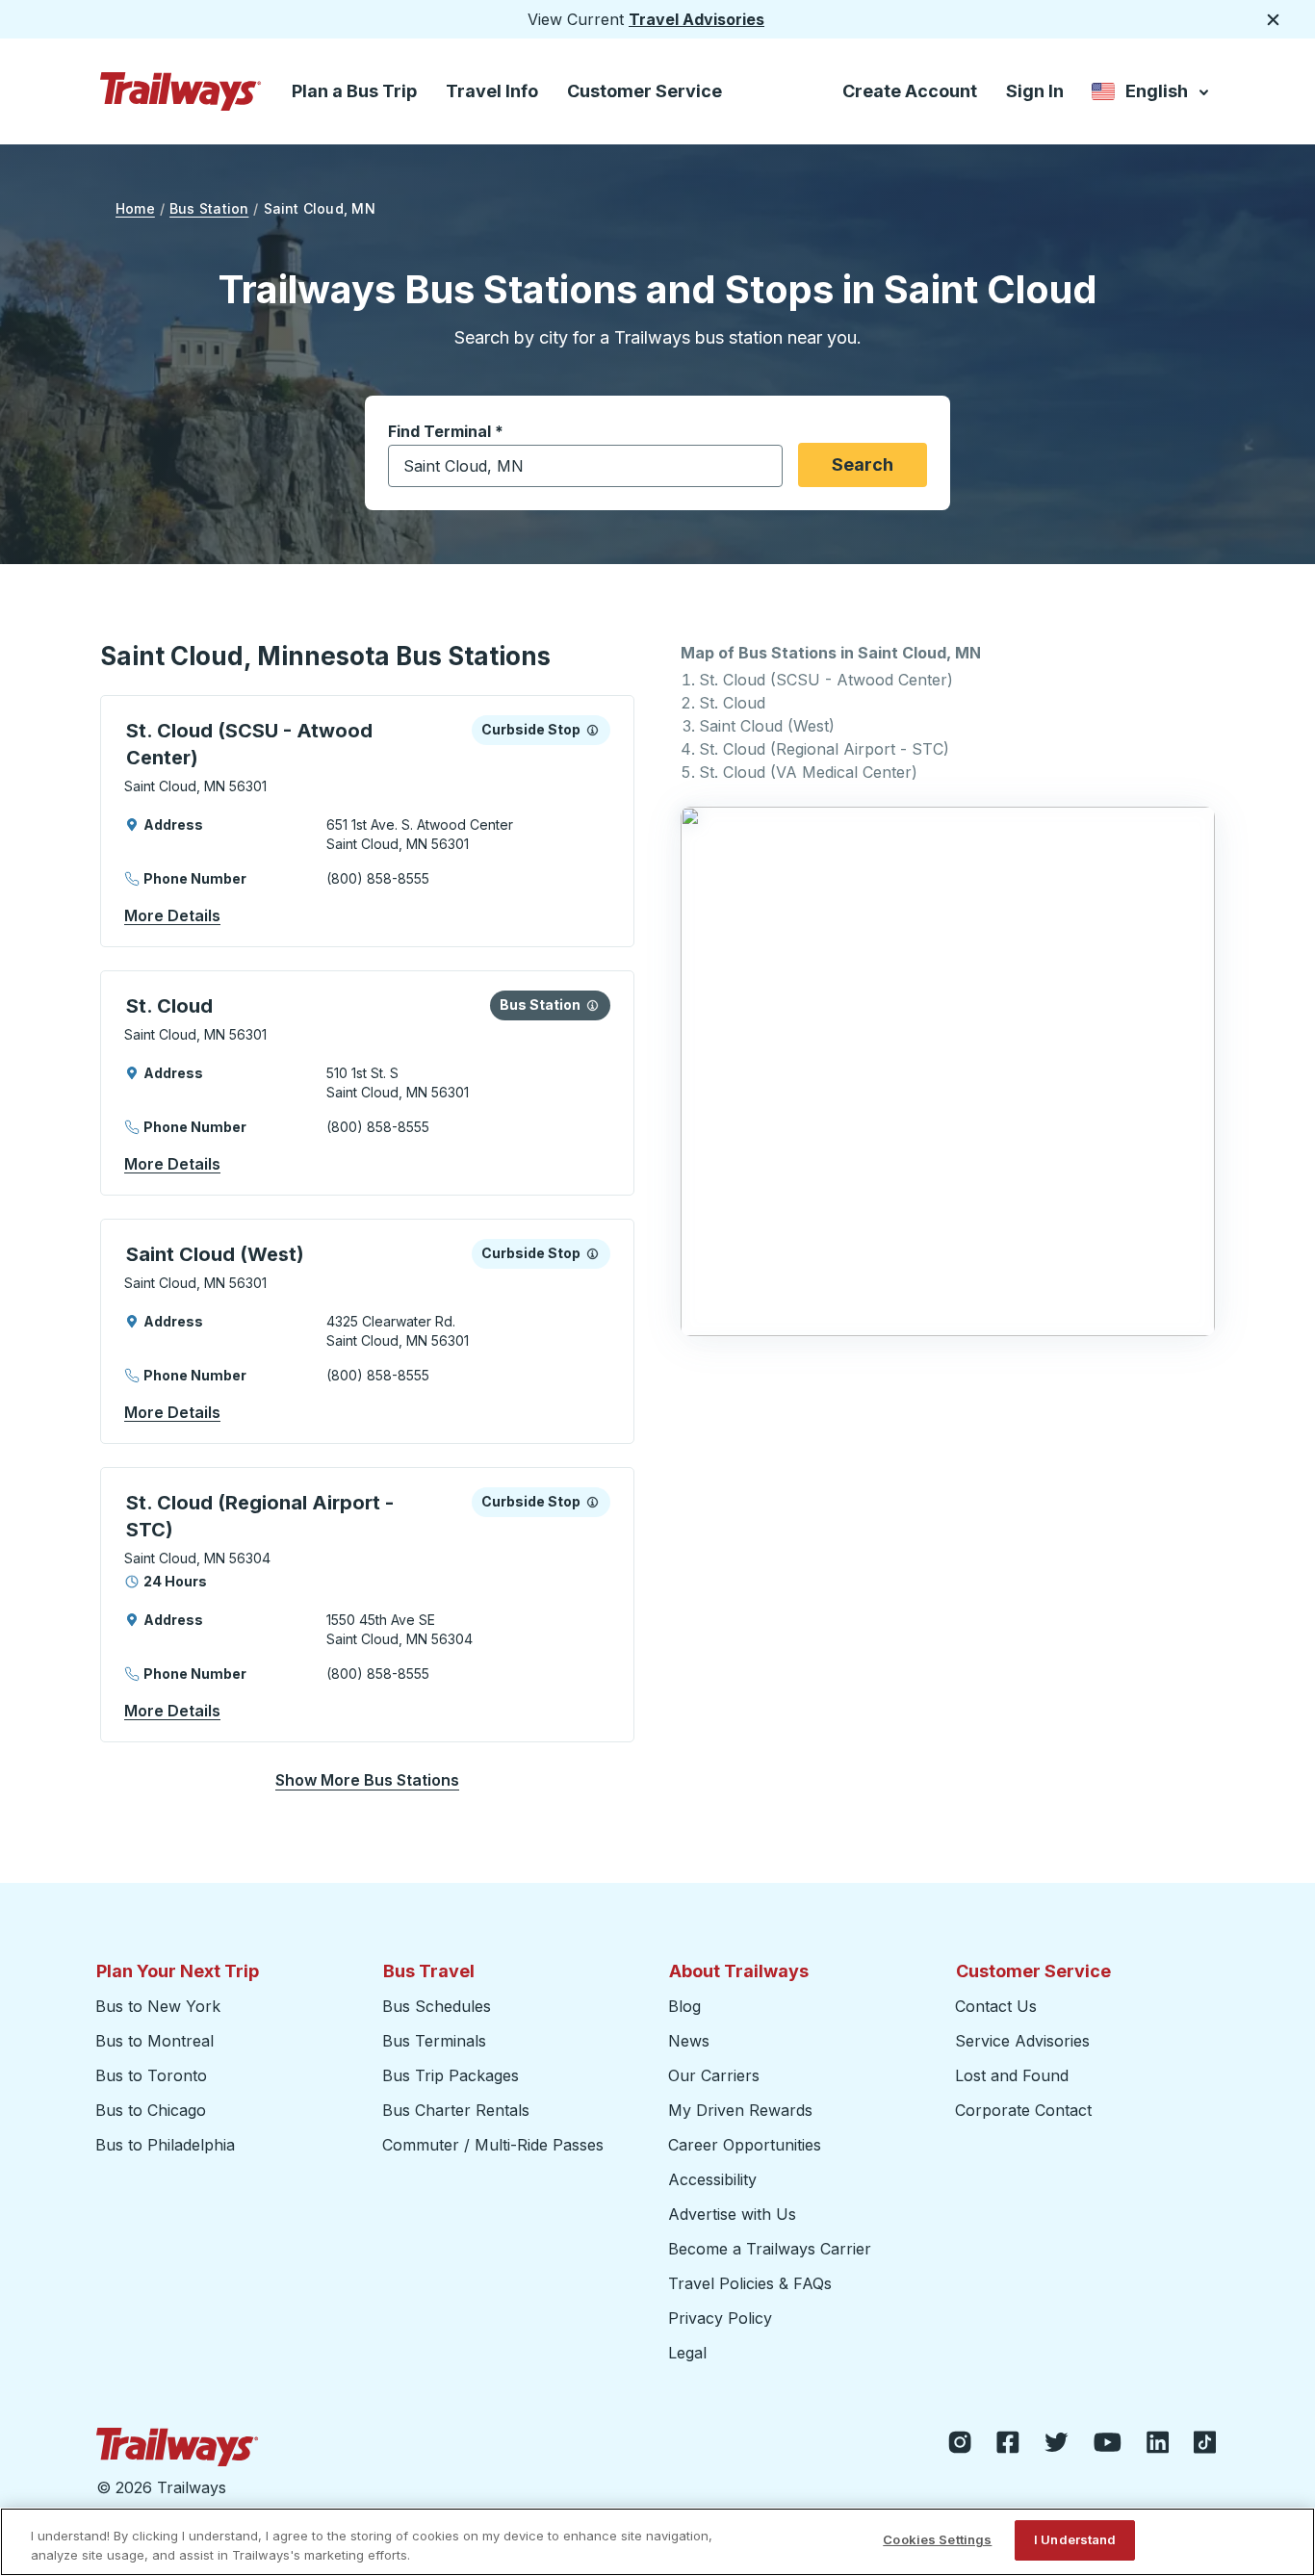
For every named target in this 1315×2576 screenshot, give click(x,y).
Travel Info (492, 91)
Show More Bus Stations (367, 1780)
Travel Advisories (696, 19)
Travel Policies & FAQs (750, 2283)
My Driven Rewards (740, 2110)
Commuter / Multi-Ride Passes (493, 2145)
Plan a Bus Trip (354, 91)
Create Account (910, 91)
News (689, 2041)
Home (135, 208)
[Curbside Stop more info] (593, 730)
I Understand (1075, 2539)
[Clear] (761, 466)
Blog (684, 2006)
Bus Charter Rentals (456, 2110)
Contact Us (996, 2006)
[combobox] (585, 466)
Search (863, 464)
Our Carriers (714, 2075)
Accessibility (712, 2179)
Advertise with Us (732, 2214)
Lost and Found (1012, 2075)
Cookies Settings (937, 2539)
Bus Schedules (437, 2006)
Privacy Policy (720, 2318)
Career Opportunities (745, 2145)
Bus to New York (158, 2006)
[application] (367, 821)
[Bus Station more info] (593, 1005)
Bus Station (209, 208)
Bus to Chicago (151, 2110)
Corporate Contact (1023, 2110)
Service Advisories (1022, 2041)
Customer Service (645, 91)
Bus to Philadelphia (165, 2145)
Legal (687, 2353)
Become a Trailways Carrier (773, 2249)
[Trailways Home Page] (181, 91)
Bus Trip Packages (451, 2075)
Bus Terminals (434, 2041)
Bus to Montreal (155, 2041)
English (1152, 95)
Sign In (1035, 91)
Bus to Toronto (151, 2075)
